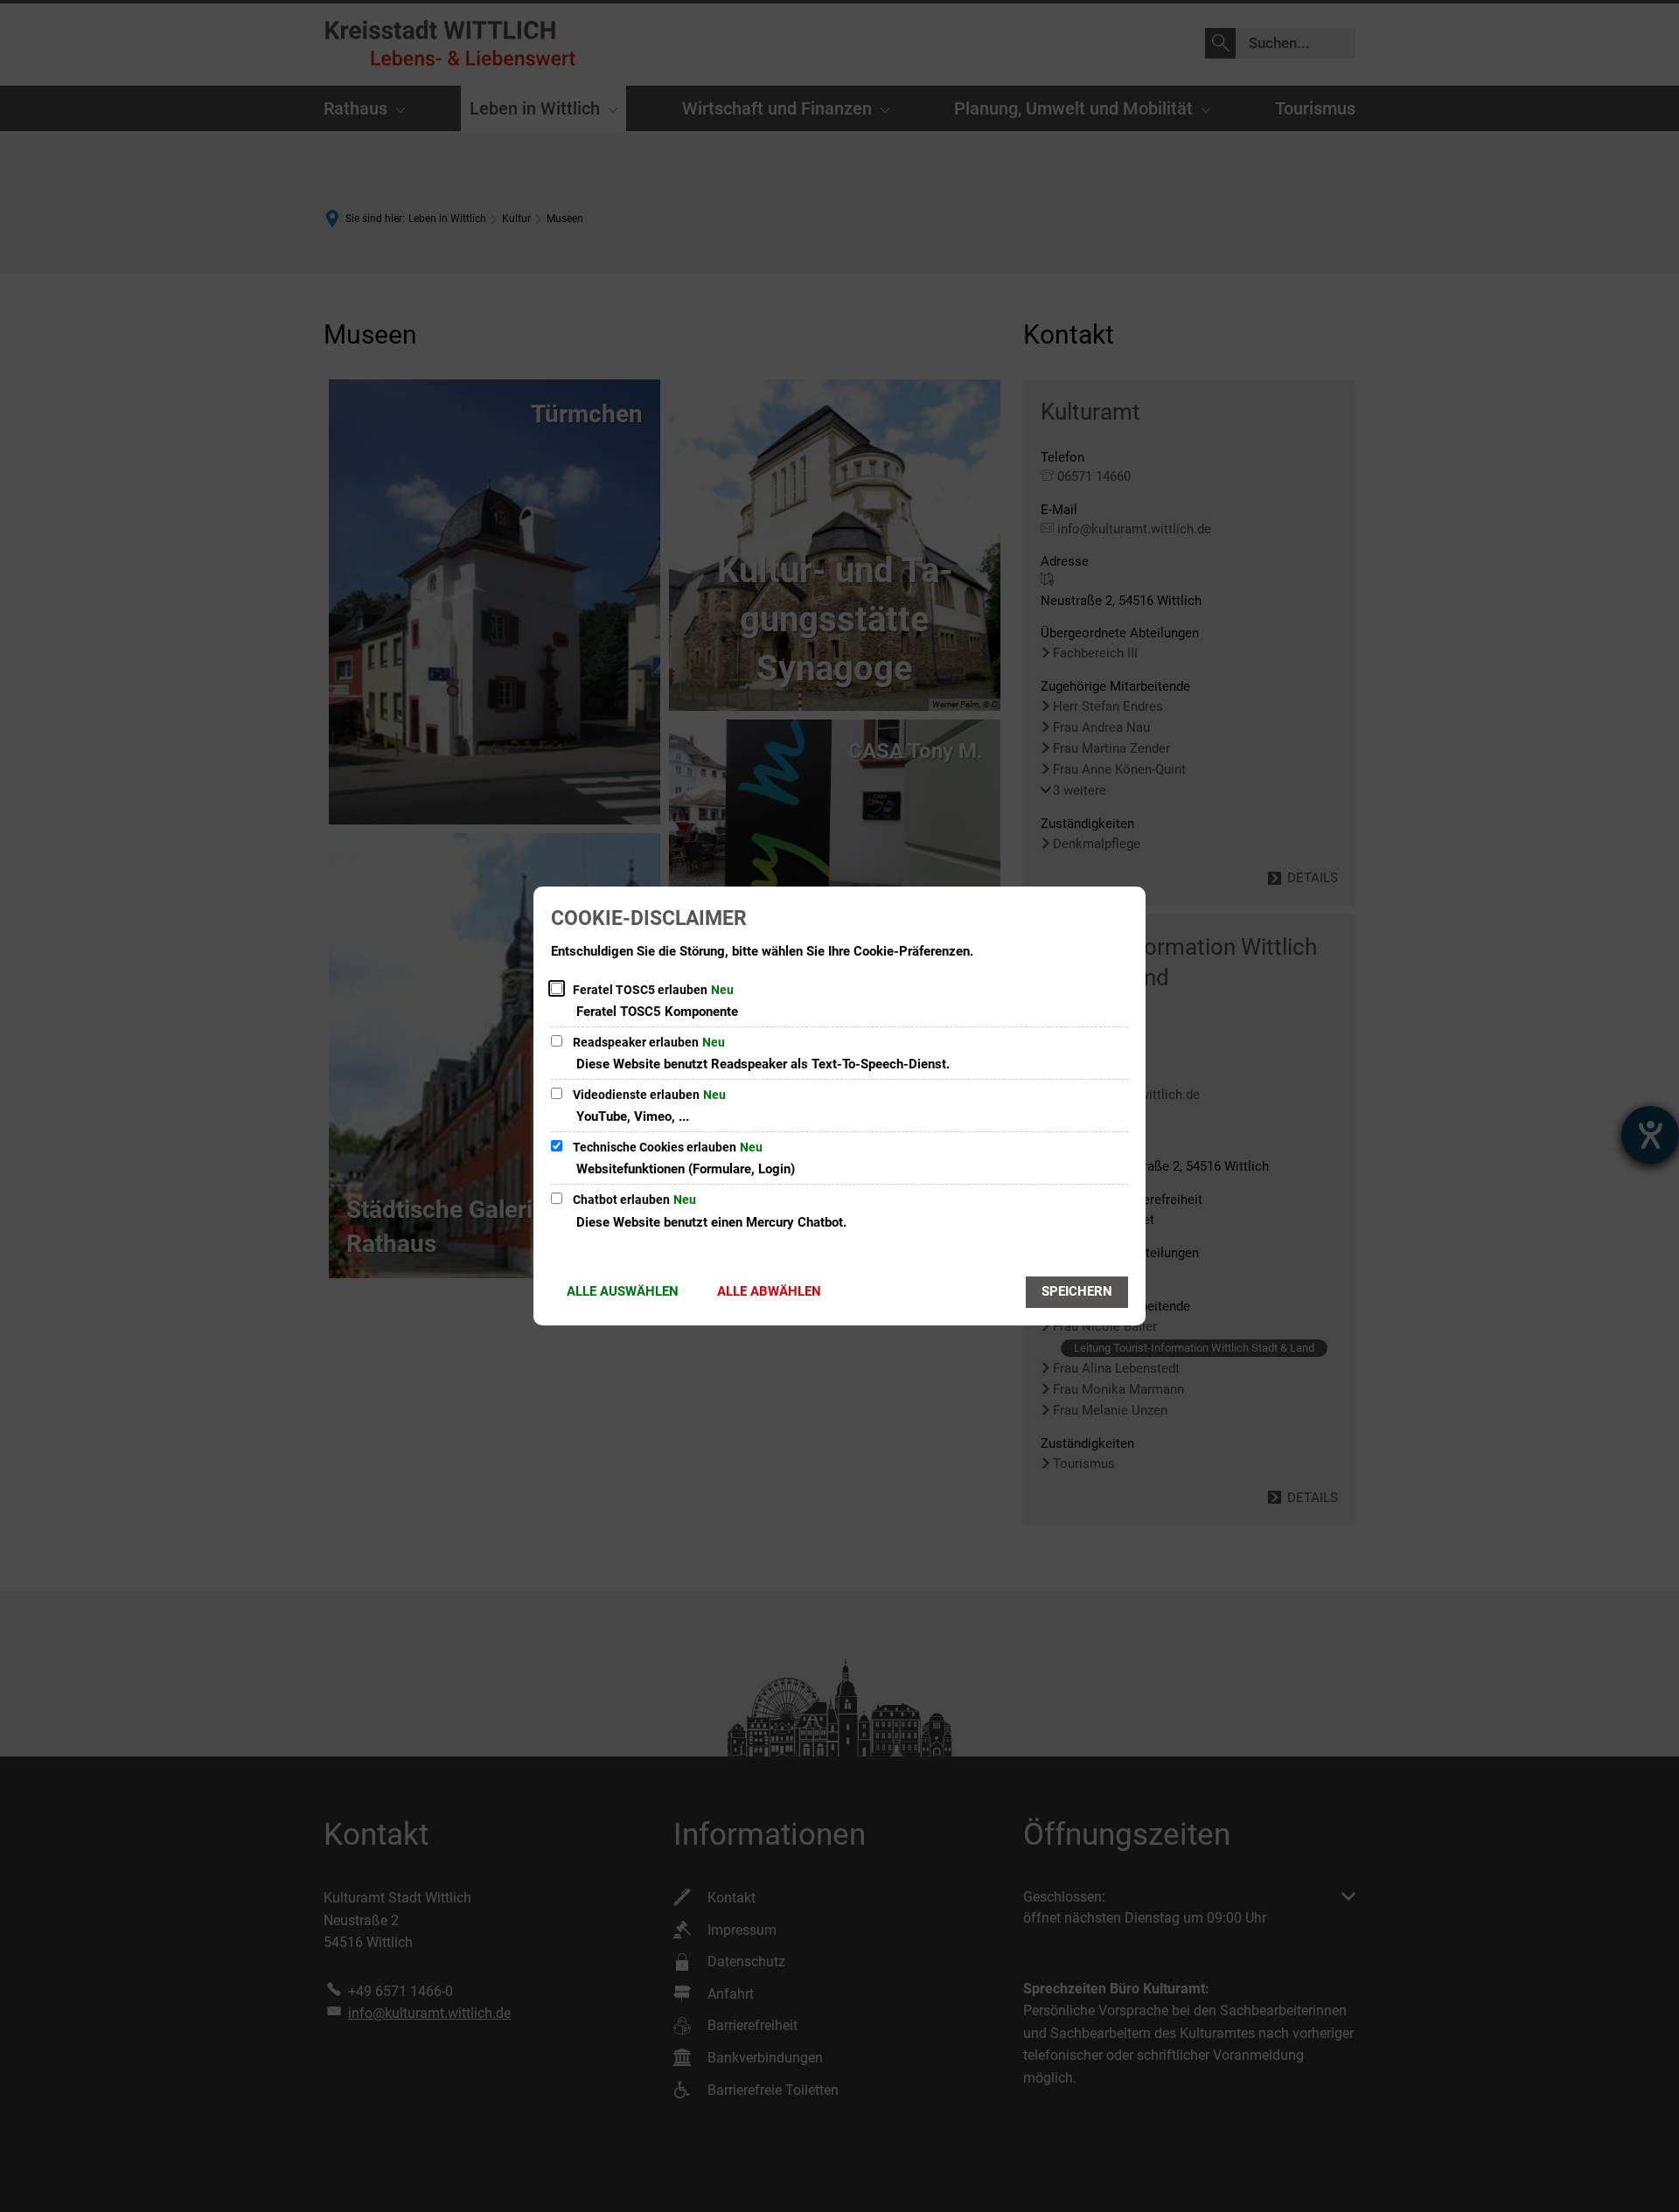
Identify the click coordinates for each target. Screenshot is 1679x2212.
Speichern (1077, 1291)
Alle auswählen (623, 1291)
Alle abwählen (769, 1291)
